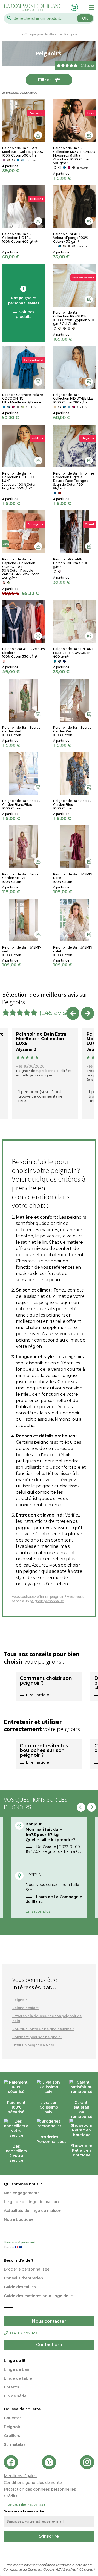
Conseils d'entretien (24, 2278)
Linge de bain (17, 2369)
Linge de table (18, 2378)
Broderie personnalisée (27, 2269)
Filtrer (45, 80)
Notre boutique (19, 2219)
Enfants (11, 2387)
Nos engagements (22, 2193)
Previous (73, 1013)
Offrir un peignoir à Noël (33, 2045)
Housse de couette (22, 2409)
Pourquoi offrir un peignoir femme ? (43, 2029)
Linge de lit (15, 2361)
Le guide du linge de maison (31, 2202)
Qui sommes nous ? (23, 2184)
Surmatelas (15, 2444)
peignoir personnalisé (47, 1601)
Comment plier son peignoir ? (37, 2037)
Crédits (11, 2496)
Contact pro (49, 2345)
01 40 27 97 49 (23, 2333)
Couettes (13, 2418)
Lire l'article (38, 1695)
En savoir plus (38, 1911)
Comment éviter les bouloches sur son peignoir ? (44, 1751)
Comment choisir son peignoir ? (46, 1681)
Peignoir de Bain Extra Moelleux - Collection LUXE (41, 1039)
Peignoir (20, 2000)
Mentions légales (20, 2476)
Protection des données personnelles (40, 2489)
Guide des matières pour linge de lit (38, 2296)
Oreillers (12, 2436)
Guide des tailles (20, 2287)
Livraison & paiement (19, 2245)
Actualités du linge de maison (33, 2211)
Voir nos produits (25, 314)
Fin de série (15, 2396)
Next (88, 1013)
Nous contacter (49, 2321)
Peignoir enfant (25, 2008)
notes (86, 2569)
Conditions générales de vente (33, 2483)
